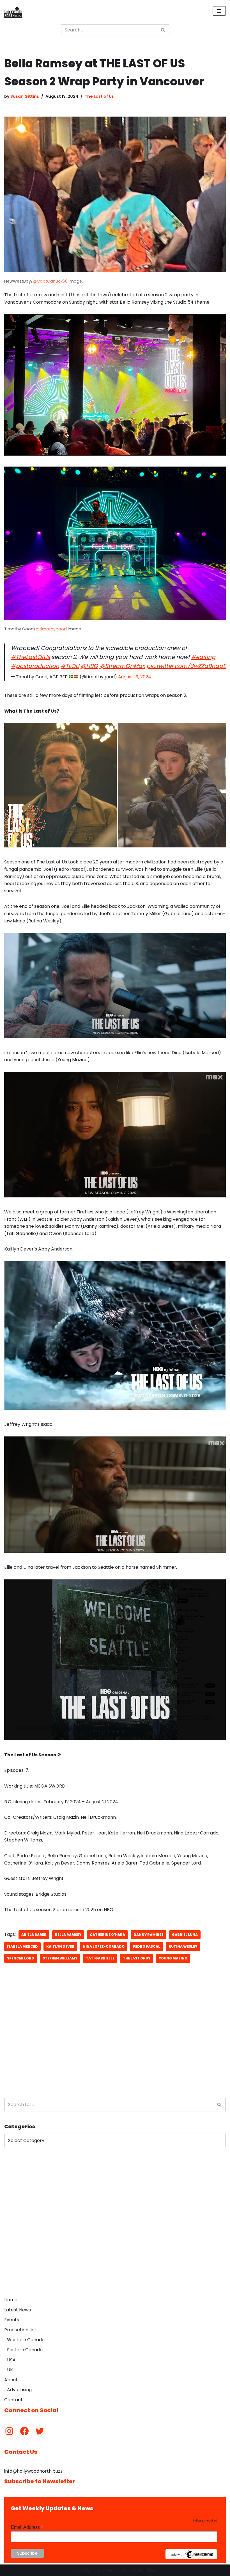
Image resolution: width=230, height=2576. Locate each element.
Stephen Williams (60, 1958)
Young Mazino (173, 1958)
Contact (13, 2400)
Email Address (27, 2527)
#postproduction (35, 666)
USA (11, 2360)
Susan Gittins (25, 96)
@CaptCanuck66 (51, 281)
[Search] (163, 30)
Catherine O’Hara (107, 1935)
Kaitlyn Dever (60, 1946)
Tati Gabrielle (100, 1958)
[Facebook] (24, 2431)
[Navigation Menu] (219, 11)
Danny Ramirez (149, 1935)
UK (10, 2370)
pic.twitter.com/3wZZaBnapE (186, 666)
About (11, 2380)
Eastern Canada (25, 2350)
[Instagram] (9, 2431)
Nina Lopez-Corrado (104, 1946)
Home (11, 2300)
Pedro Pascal (147, 1946)
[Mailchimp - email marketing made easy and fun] (191, 2558)
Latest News (18, 2310)
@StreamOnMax (122, 666)
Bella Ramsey (68, 1935)
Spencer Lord (21, 1958)
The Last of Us (99, 96)
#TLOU (70, 666)
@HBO (89, 666)
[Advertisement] (115, 2047)
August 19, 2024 (135, 677)
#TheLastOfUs (30, 657)
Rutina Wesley (183, 1946)
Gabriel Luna (185, 1935)
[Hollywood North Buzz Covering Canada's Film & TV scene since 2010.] (13, 11)
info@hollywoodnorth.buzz (33, 2471)
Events (12, 2320)
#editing (203, 657)
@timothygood (52, 629)
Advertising (19, 2390)
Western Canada (26, 2340)
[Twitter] (40, 2431)
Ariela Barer (34, 1935)
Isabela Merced (22, 1946)
